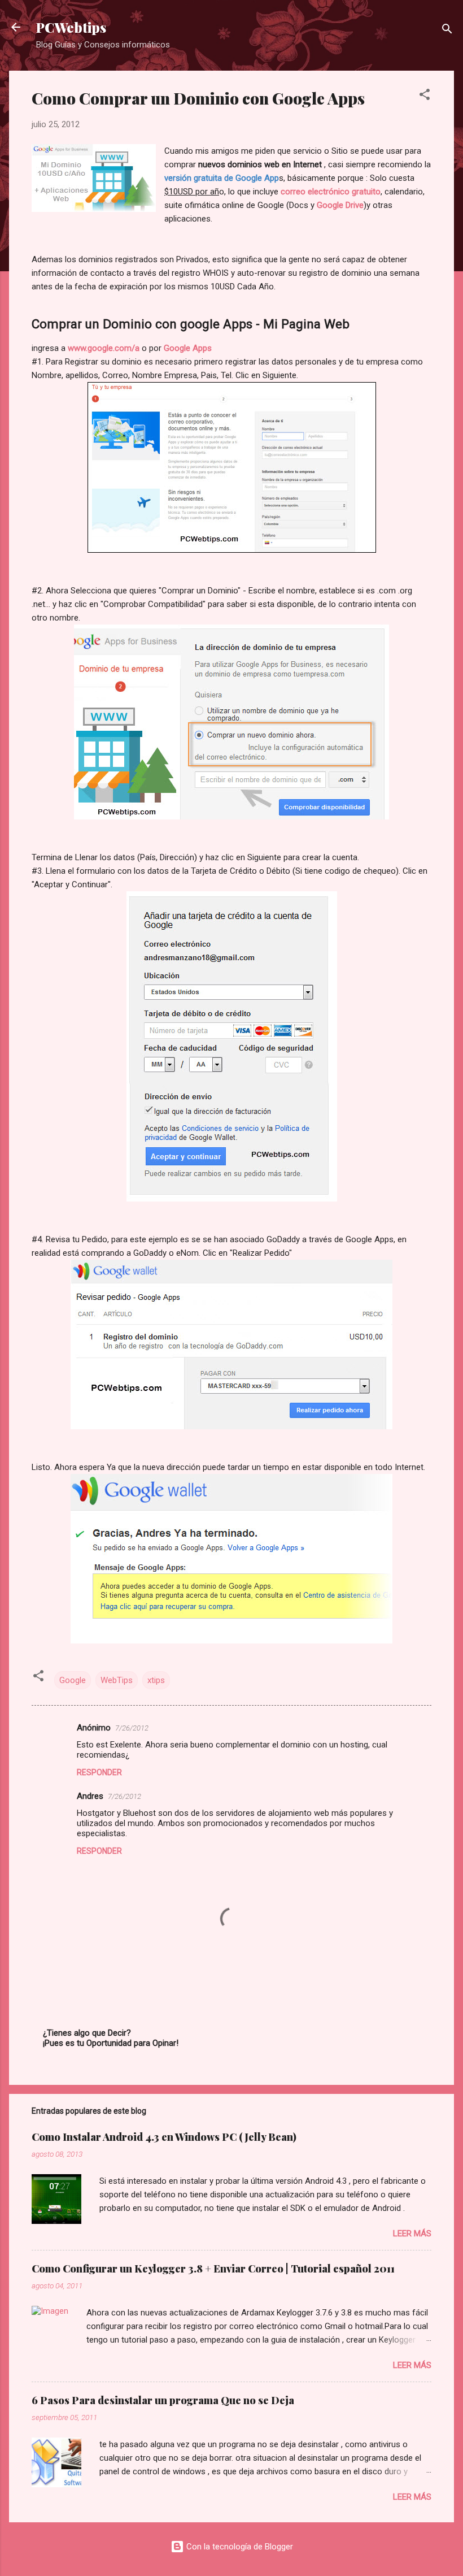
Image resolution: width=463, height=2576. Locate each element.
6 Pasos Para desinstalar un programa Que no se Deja (163, 2400)
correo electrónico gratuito (331, 192)
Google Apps (188, 348)
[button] (425, 96)
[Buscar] (447, 31)
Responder (99, 1772)
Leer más (412, 2234)
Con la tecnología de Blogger (239, 2547)
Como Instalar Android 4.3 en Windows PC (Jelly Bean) (164, 2137)
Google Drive (340, 205)
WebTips (117, 1680)
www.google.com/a (104, 348)
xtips (156, 1680)
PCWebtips (71, 27)
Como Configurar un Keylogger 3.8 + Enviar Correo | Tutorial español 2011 (213, 2269)
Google (73, 1680)
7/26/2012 (132, 1728)
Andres (90, 1796)
